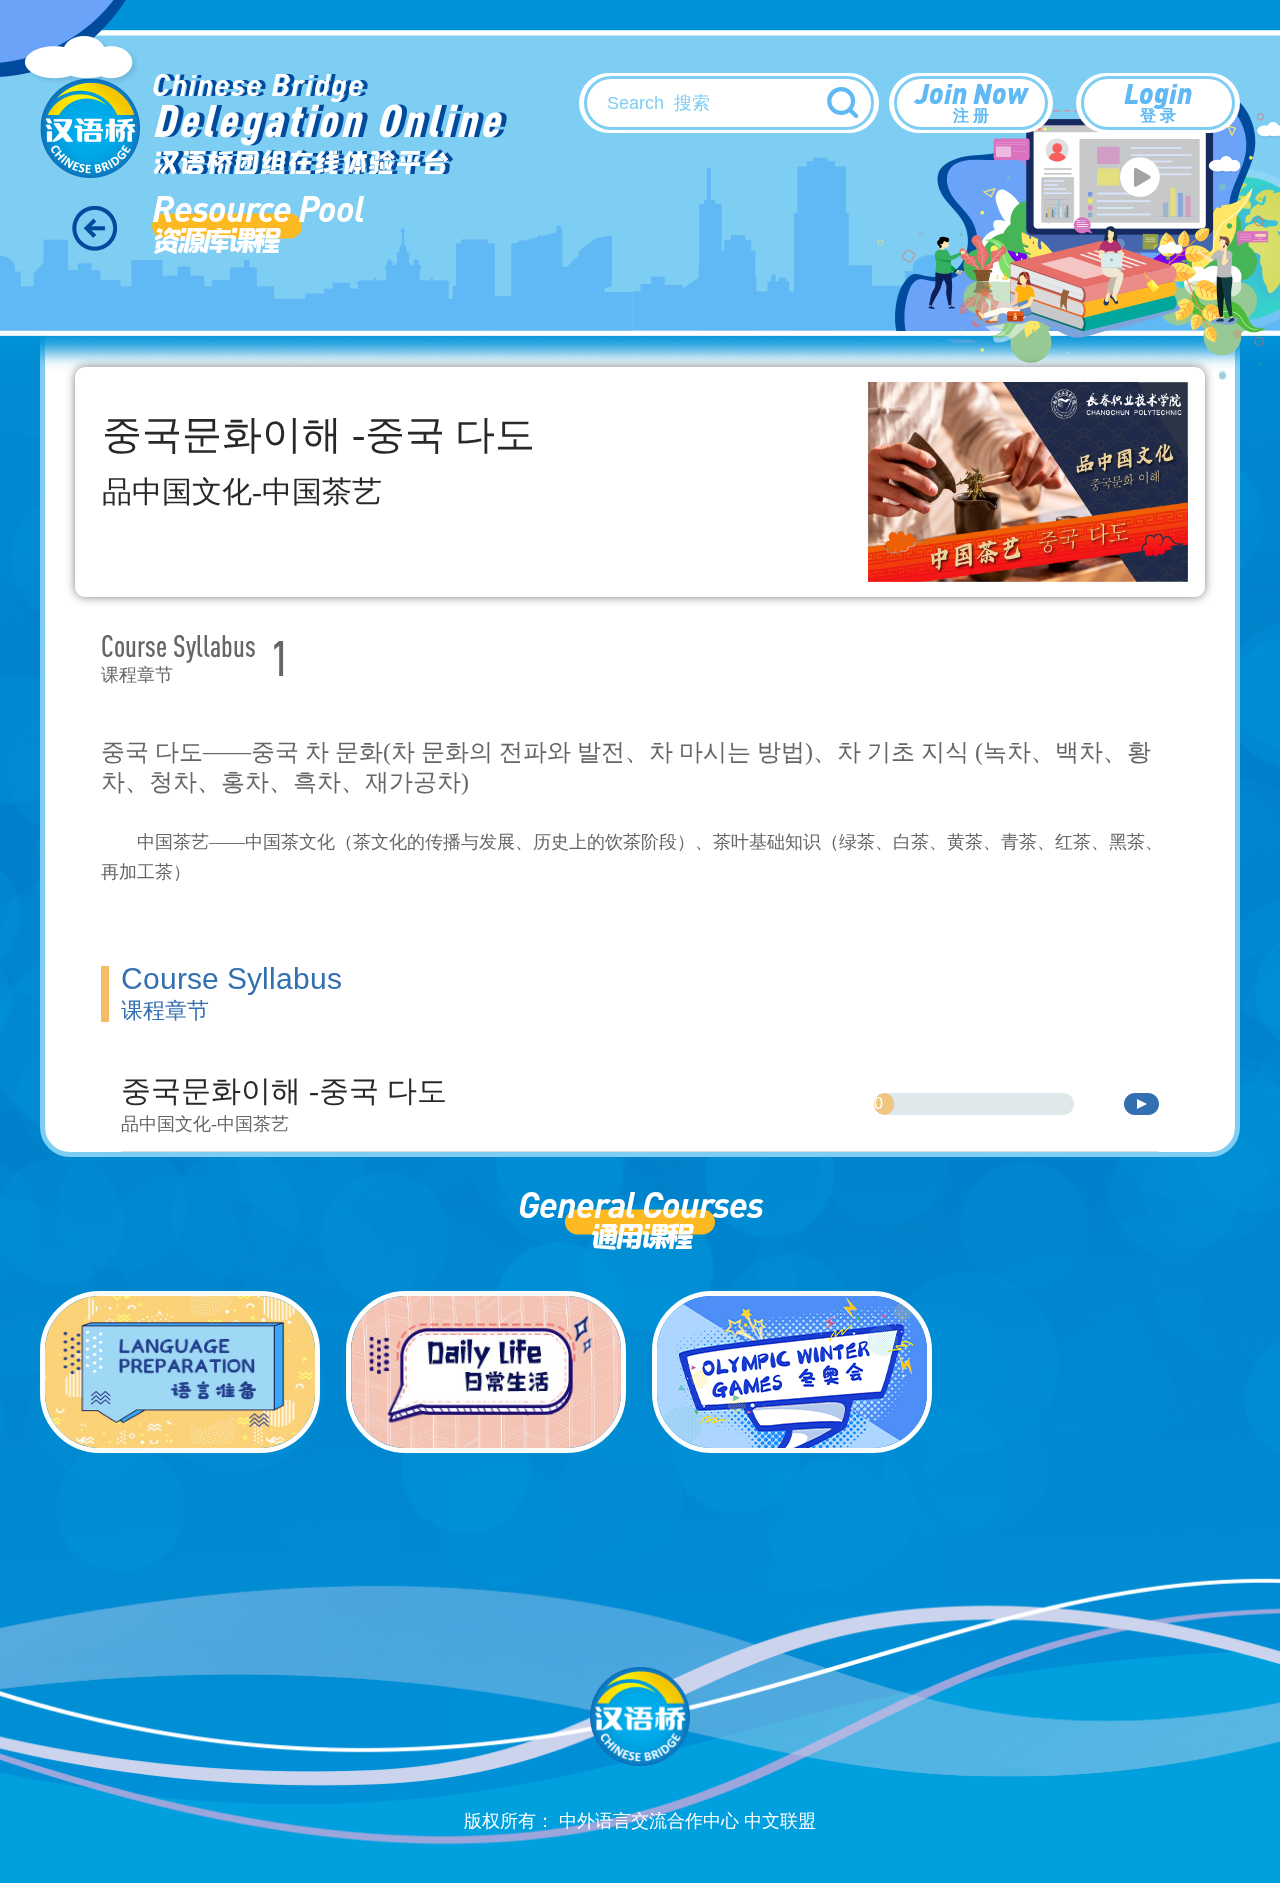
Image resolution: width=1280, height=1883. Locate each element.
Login (1158, 99)
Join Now (971, 99)
